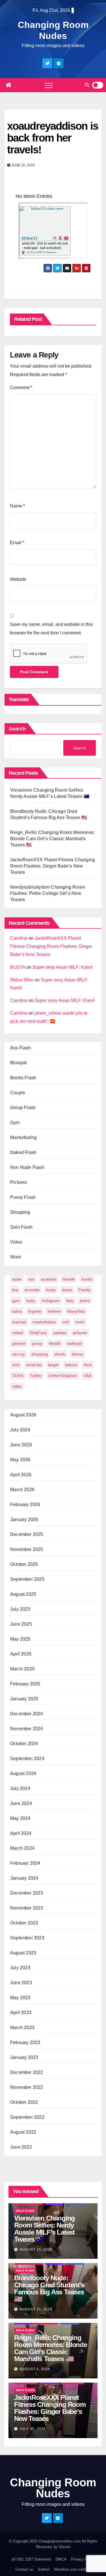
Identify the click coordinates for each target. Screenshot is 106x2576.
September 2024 (27, 1759)
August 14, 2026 (36, 2250)
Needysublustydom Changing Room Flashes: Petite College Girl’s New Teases (47, 893)
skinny (77, 1354)
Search (17, 729)
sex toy (19, 1354)
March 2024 (22, 1848)
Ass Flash (20, 1048)
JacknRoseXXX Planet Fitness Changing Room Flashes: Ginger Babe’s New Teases (53, 866)
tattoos (71, 1365)
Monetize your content (72, 2569)
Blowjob (19, 1063)
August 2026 (23, 1415)
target (53, 1365)
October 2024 (24, 1744)
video (17, 1386)
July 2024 (20, 1788)
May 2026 (20, 1460)
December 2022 (27, 2072)
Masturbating (23, 1137)
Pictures (19, 1182)
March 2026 (22, 1490)
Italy (70, 1301)
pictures (80, 1333)
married (19, 1322)
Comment (21, 388)
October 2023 (24, 1923)
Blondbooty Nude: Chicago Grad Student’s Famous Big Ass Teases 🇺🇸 (49, 2288)
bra (15, 1290)
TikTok (18, 1376)
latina (17, 1311)
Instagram (51, 1301)
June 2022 (21, 2147)
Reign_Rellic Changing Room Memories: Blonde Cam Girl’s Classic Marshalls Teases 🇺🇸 (52, 839)
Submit (44, 2569)
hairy (31, 1301)
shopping (40, 1354)
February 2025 (25, 1684)
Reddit (55, 1343)
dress (67, 1290)
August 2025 (23, 1594)
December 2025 (27, 1534)
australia (49, 1279)
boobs (87, 1279)
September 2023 (27, 1938)
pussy (37, 1343)
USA (87, 1376)
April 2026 (21, 1475)
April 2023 (21, 2013)
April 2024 (21, 1833)
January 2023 (24, 2057)
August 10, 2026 (36, 2309)
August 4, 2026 (35, 2369)
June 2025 (21, 1624)
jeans (85, 1301)
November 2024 (27, 1729)
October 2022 (24, 2102)
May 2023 (20, 1998)
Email (17, 543)
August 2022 (23, 2132)
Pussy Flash (23, 1197)
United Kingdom (63, 1376)
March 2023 (22, 2028)
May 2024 (20, 1818)
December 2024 (27, 1714)
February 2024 (25, 1863)
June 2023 (21, 1983)
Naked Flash (23, 1152)
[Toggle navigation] (49, 85)
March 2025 (22, 1669)
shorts (60, 1354)
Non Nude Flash (27, 1167)
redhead (74, 1343)
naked (18, 1333)
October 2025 (24, 1564)
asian (17, 1279)
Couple (18, 1093)
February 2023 (25, 2042)
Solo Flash (21, 1227)
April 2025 (21, 1654)
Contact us (24, 2569)
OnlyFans (38, 1333)
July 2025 (20, 1609)
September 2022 (27, 2117)
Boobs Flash (23, 1078)
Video (16, 1242)
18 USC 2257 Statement (31, 2559)
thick (88, 1365)
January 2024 (24, 1878)
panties (60, 1333)
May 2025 (20, 1639)
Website (18, 579)
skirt (16, 1365)
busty (51, 1290)
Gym (15, 1123)
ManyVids (76, 1311)
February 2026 (25, 1505)
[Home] (8, 85)
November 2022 (27, 2087)
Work (16, 1257)
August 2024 (23, 1773)
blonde (69, 1279)
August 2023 (23, 1953)
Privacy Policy (83, 2559)
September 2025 (27, 1579)
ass (31, 1279)
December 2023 (27, 1893)
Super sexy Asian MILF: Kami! (63, 967)
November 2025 (27, 1549)
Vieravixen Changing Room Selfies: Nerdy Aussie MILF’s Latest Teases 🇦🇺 (45, 2229)
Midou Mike (22, 980)
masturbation (44, 1322)
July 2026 (20, 1430)
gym (16, 1301)
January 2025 (24, 1699)
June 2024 (21, 1803)
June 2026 (21, 1445)
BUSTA (18, 967)
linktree (54, 1311)
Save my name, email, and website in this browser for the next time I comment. (51, 629)
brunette (32, 1290)
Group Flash (23, 1108)
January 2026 (24, 1519)
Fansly (85, 1290)
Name (17, 506)
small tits (34, 1365)
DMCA (61, 2559)
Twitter (36, 1376)
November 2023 (27, 1908)
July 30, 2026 (33, 2429)
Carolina (19, 938)
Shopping (20, 1212)
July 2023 (20, 1968)
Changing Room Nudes (53, 2488)
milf (66, 1322)
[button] (87, 85)
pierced (19, 1343)
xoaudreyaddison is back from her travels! (53, 138)
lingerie (35, 1311)
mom (80, 1322)
